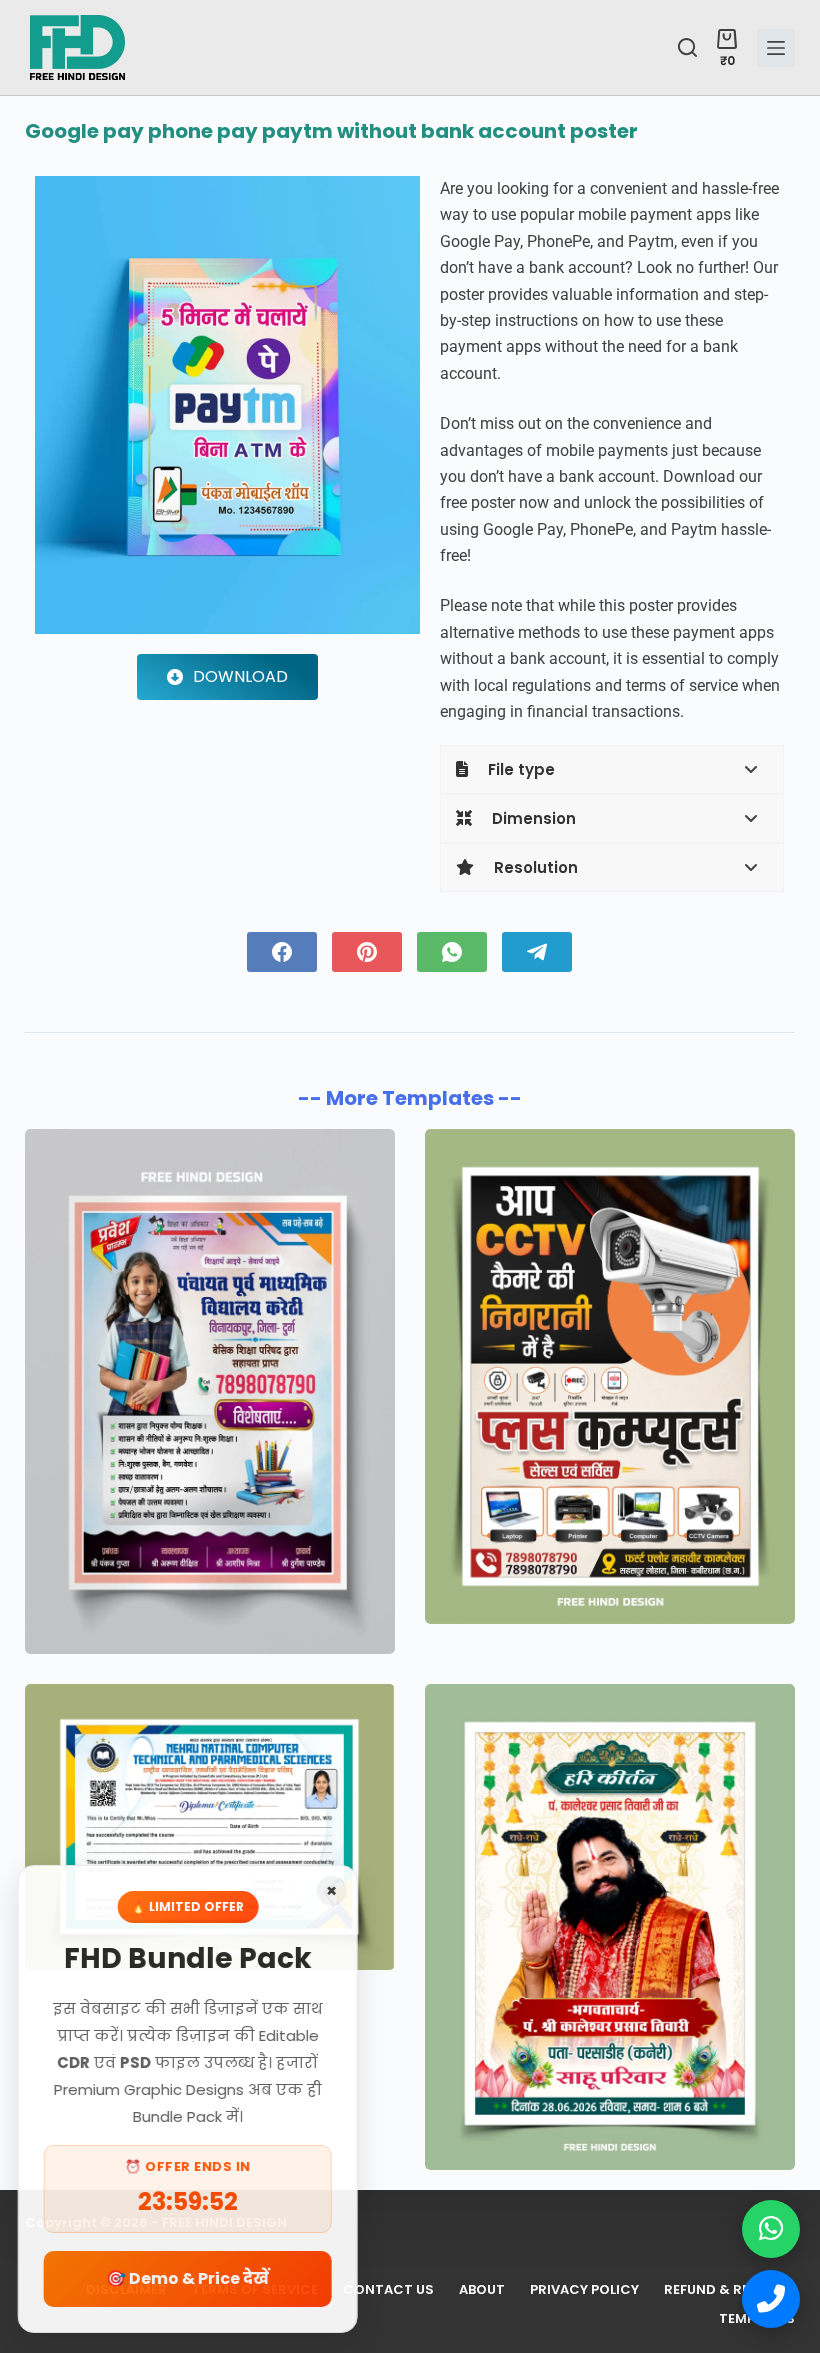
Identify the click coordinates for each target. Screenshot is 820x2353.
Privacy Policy (584, 2290)
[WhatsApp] (452, 952)
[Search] (687, 47)
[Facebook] (282, 952)
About (482, 2290)
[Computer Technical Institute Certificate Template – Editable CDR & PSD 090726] (210, 1826)
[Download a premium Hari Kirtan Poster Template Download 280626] (610, 1926)
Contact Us (388, 2290)
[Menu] (776, 48)
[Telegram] (537, 952)
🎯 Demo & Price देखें (190, 2278)
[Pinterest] (367, 952)
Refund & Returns (729, 2290)
